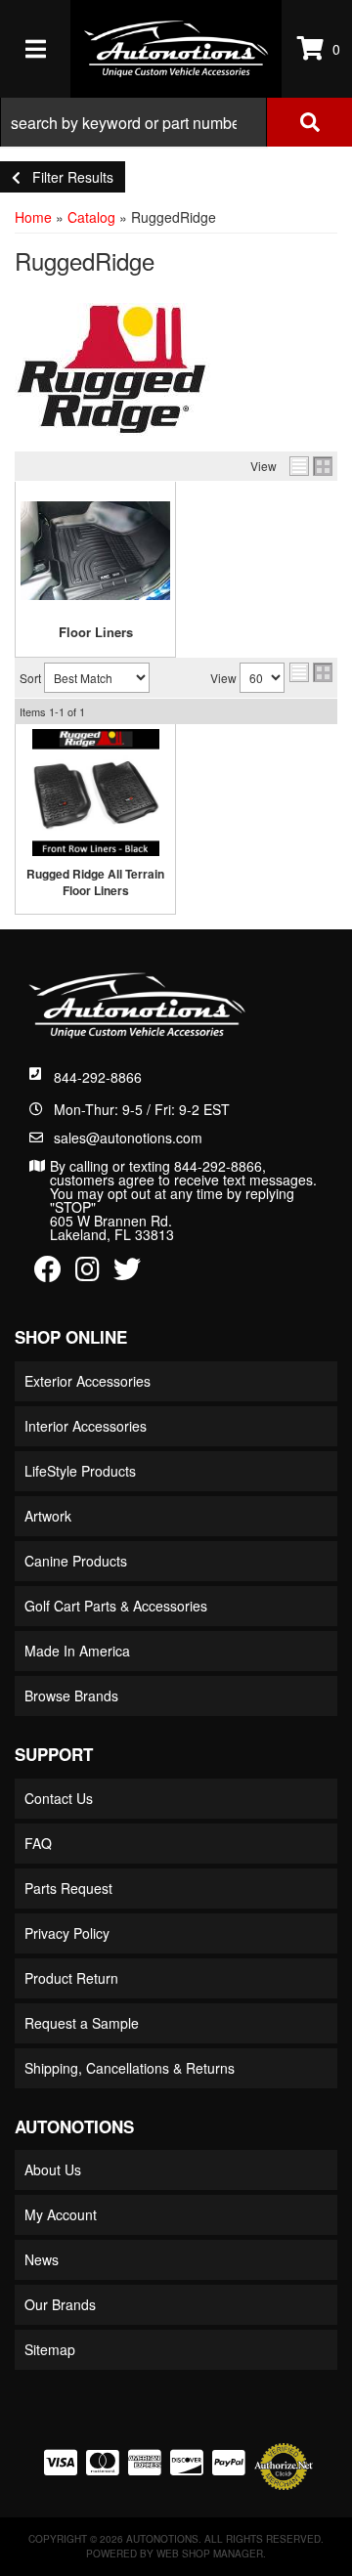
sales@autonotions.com (128, 1138)
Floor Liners (96, 632)
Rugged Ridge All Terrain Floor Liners (95, 882)
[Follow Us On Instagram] (88, 1273)
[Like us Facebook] (48, 1273)
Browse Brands (71, 1696)
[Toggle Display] (311, 466)
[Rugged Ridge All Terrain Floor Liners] (95, 793)
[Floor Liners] (95, 550)
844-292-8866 (98, 1077)
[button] (176, 122)
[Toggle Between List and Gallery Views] (311, 672)
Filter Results (67, 177)
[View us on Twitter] (127, 1273)
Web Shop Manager (210, 2554)
